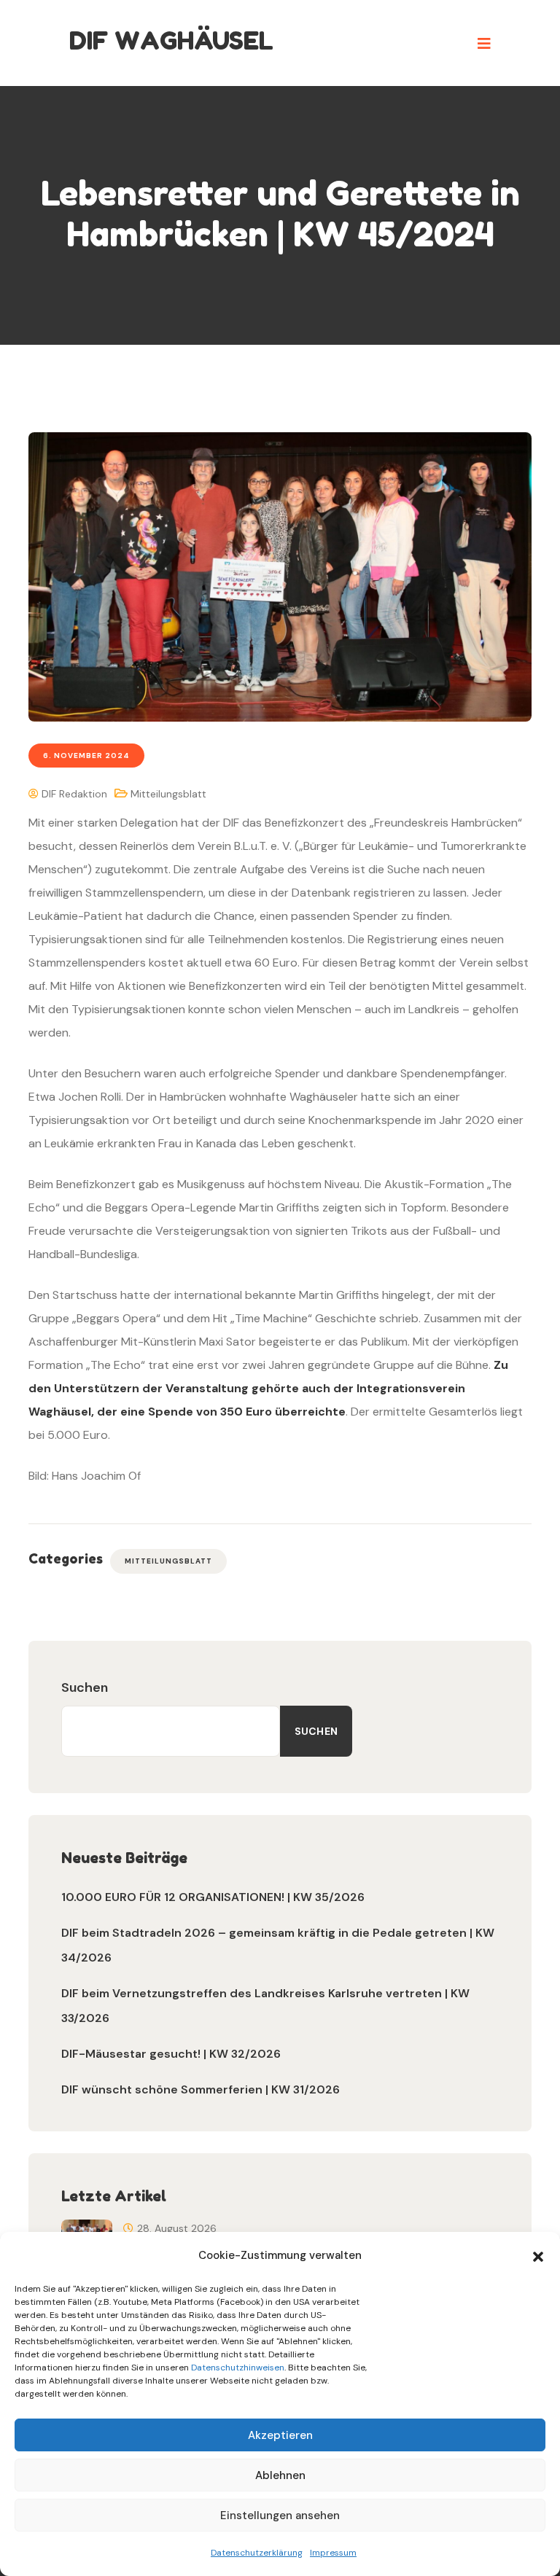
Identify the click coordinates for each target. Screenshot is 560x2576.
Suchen (85, 1687)
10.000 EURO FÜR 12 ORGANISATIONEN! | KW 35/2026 (213, 1897)
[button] (538, 2255)
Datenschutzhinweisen (238, 2368)
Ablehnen (280, 2475)
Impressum (333, 2553)
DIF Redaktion (73, 794)
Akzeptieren (280, 2435)
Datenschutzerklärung (257, 2553)
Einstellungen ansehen (280, 2515)
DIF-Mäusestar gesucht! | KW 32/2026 (171, 2054)
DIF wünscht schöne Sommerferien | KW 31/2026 (201, 2089)
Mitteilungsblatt (168, 794)
